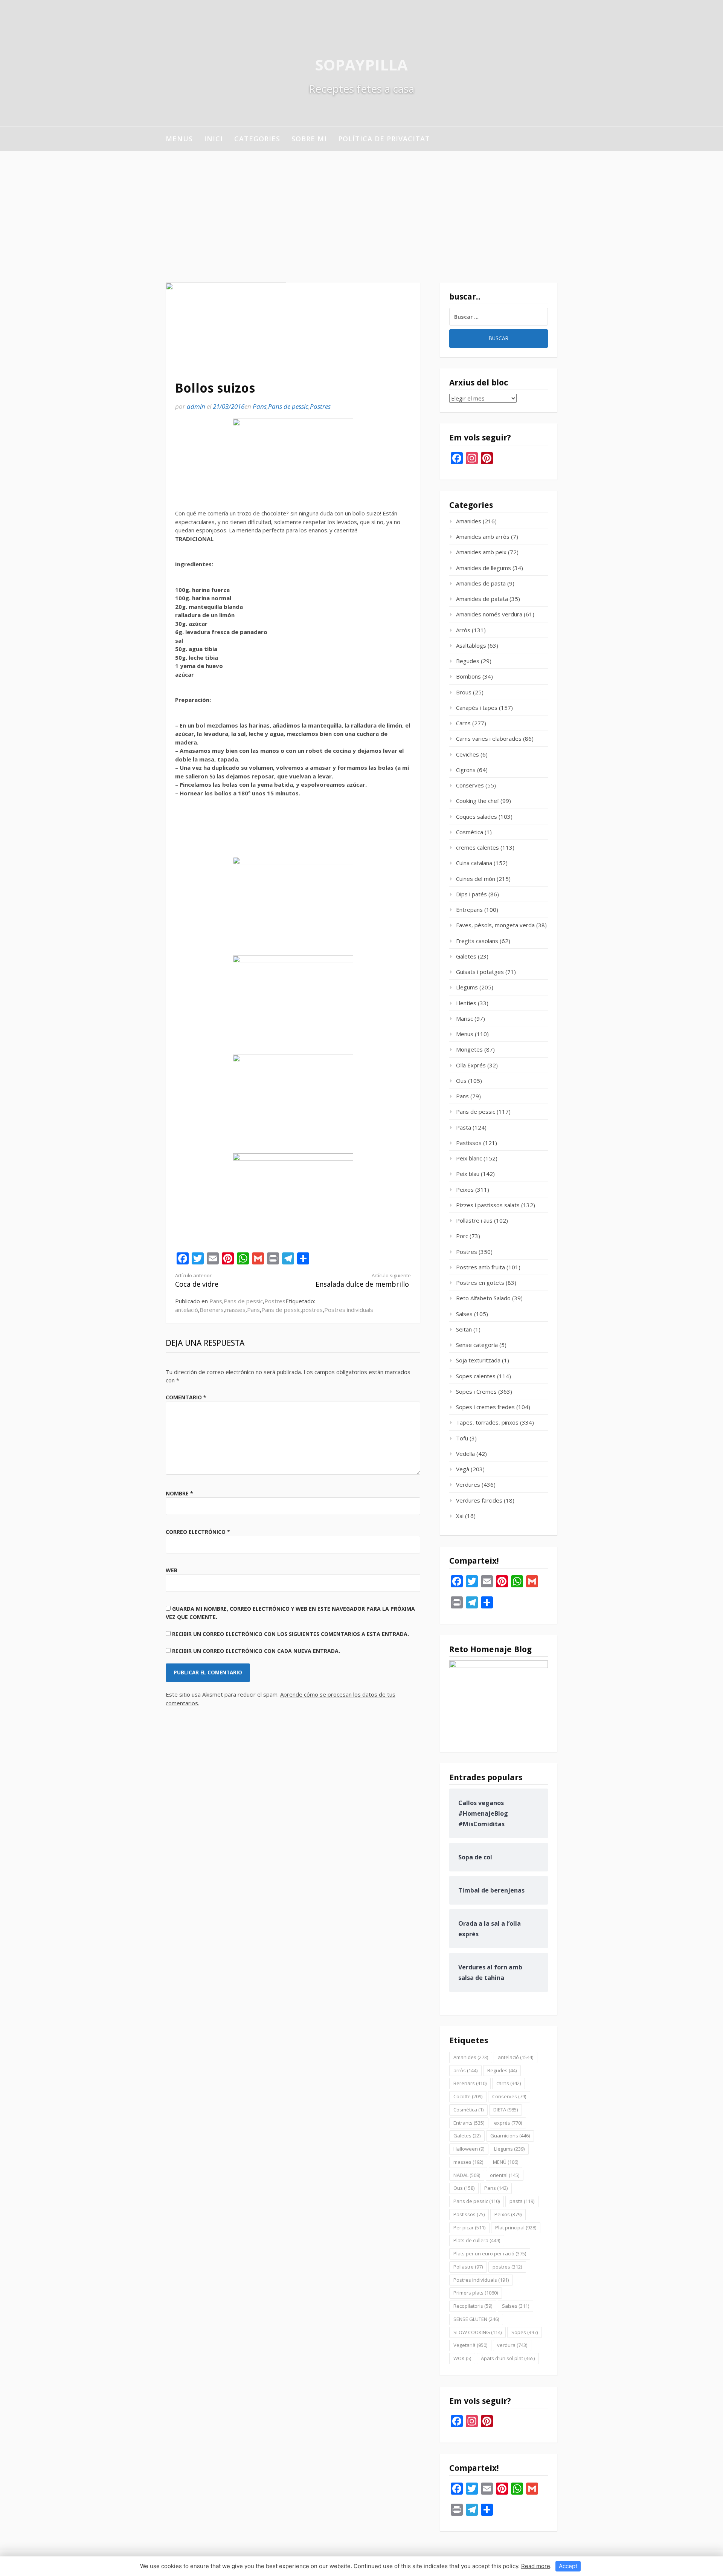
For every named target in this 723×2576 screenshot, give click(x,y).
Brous (464, 692)
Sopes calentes (476, 1376)
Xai (460, 1516)
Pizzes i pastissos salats (488, 1205)
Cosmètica (470, 832)
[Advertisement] (361, 207)
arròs (465, 2070)
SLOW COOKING (477, 2332)
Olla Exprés (471, 1065)
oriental (505, 2175)
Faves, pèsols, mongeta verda (495, 925)
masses (235, 1310)
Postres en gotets (480, 1283)
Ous (461, 1081)
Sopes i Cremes (476, 1391)
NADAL (467, 2175)
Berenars (212, 1310)
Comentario (186, 1397)
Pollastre (468, 2267)
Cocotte (468, 2096)
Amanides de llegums (484, 568)
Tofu (462, 1438)
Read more (536, 2566)
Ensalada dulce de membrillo (363, 1280)
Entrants (469, 2123)
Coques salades (477, 816)
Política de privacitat (384, 139)
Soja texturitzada (478, 1360)
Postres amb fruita (480, 1267)
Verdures (468, 1484)
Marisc (464, 1018)
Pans (260, 406)
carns (509, 2083)
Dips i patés (471, 894)
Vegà (463, 1469)
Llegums (467, 987)
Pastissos (469, 1143)
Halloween (469, 2149)
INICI (214, 139)
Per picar (469, 2227)
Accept (568, 2566)
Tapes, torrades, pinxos (487, 1422)
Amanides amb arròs (483, 537)
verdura (512, 2345)
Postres (320, 406)
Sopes (525, 2332)
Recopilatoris (473, 2306)
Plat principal (516, 2227)
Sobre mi (309, 139)
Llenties (466, 1003)
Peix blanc (469, 1158)
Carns (463, 723)
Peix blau (468, 1174)
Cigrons (466, 770)
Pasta (464, 1127)
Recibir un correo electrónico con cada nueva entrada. (256, 1651)
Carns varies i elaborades (489, 738)
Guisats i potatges (480, 972)
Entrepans (469, 910)
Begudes (468, 661)
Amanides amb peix (481, 552)
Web (172, 1570)
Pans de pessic (288, 406)
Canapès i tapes (477, 708)
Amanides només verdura (489, 614)
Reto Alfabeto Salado (483, 1298)
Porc (462, 1236)
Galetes (466, 956)
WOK (462, 2358)
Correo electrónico (198, 1532)
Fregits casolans (477, 941)
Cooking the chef (477, 801)
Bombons (468, 676)
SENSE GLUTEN (476, 2319)
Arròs (463, 630)
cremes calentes (477, 847)
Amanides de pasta (481, 583)
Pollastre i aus (474, 1220)
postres (312, 1310)
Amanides (469, 521)
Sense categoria (477, 1345)
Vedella (465, 1454)
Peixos (465, 1189)
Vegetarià (470, 2345)
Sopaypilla (361, 65)
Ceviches (468, 754)
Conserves (470, 785)
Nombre (179, 1493)
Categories (257, 139)
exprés (508, 2123)
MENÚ (506, 2162)
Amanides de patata (482, 599)
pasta (522, 2201)
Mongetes (469, 1049)
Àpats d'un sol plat (508, 2358)
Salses (464, 1314)
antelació (187, 1310)
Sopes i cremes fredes (485, 1407)
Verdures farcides (479, 1500)
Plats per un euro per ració (490, 2253)
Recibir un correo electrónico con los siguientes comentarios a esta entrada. (291, 1634)
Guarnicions (510, 2136)
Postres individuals (349, 1310)
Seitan (464, 1329)
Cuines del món (476, 879)
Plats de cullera (477, 2240)
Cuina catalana (474, 863)
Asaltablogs (471, 645)
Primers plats (476, 2293)
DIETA (506, 2110)
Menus (179, 139)
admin (196, 406)
